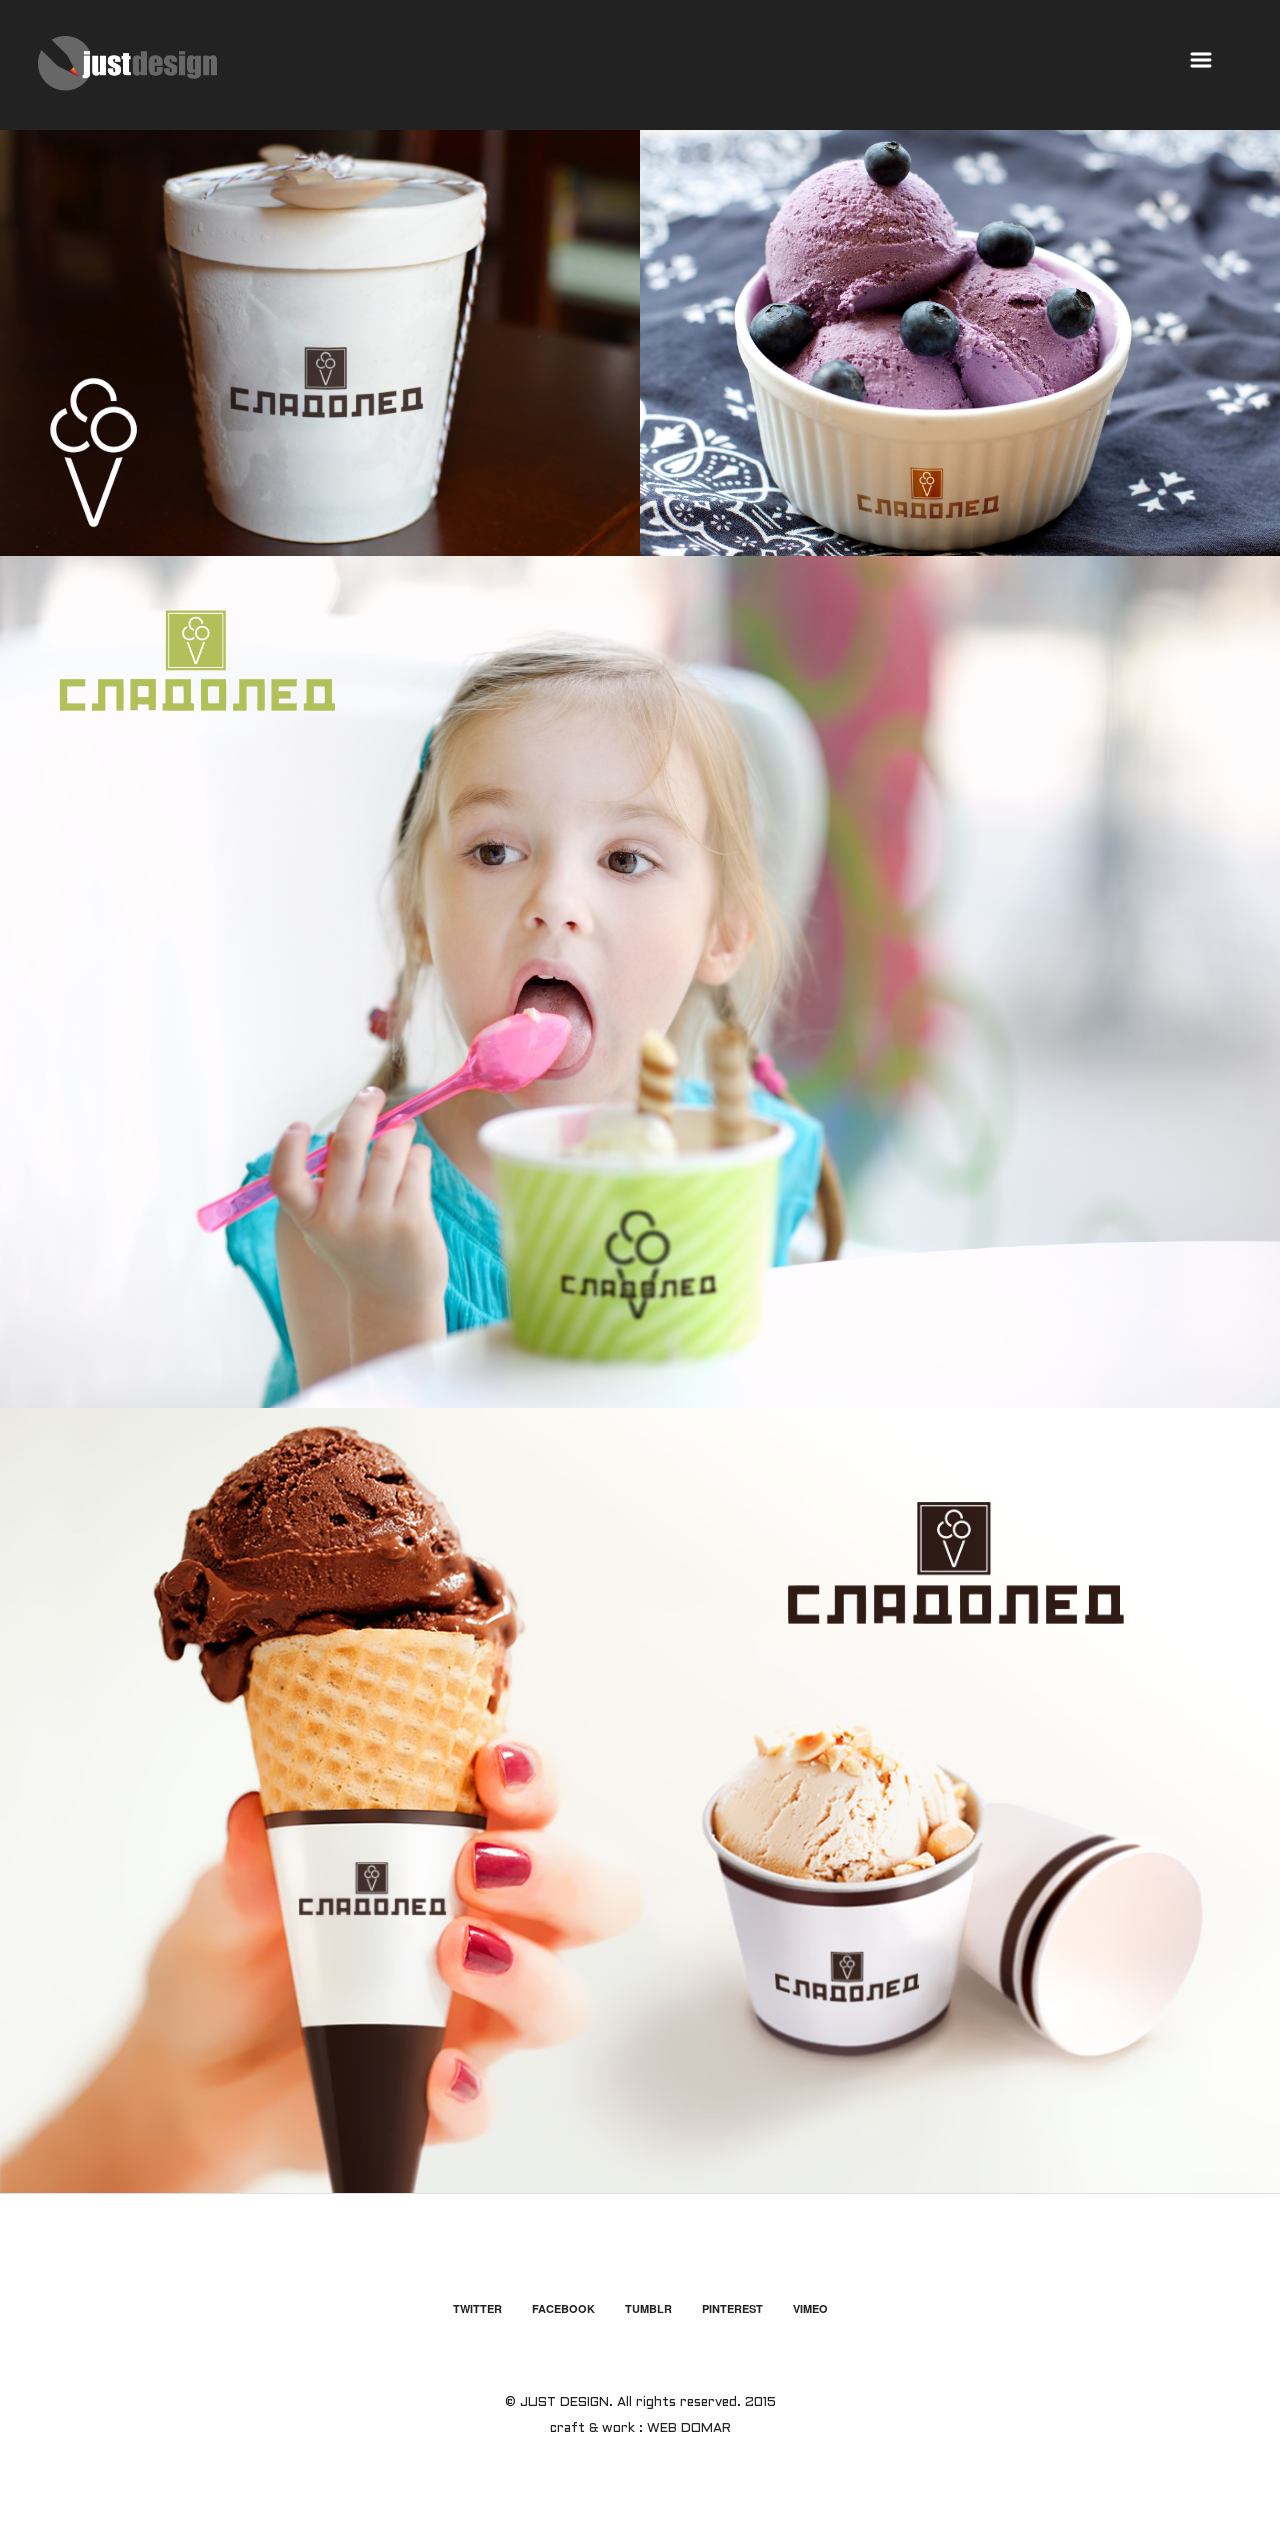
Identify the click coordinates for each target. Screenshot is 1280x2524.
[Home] (127, 63)
